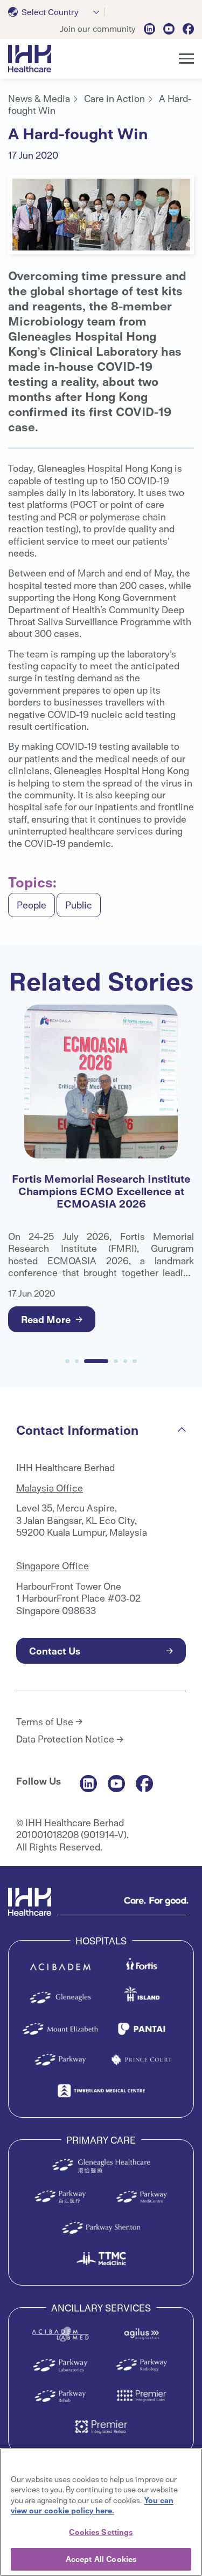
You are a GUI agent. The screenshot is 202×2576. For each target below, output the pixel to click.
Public (79, 904)
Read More (57, 1319)
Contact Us (55, 1650)
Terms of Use (45, 1721)
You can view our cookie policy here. (92, 2505)
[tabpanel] (101, 215)
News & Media (39, 98)
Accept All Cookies (101, 2559)
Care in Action (114, 98)
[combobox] (57, 12)
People (32, 904)
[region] (101, 2512)
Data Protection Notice (65, 1739)
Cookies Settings (101, 2532)
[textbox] (46, 12)
